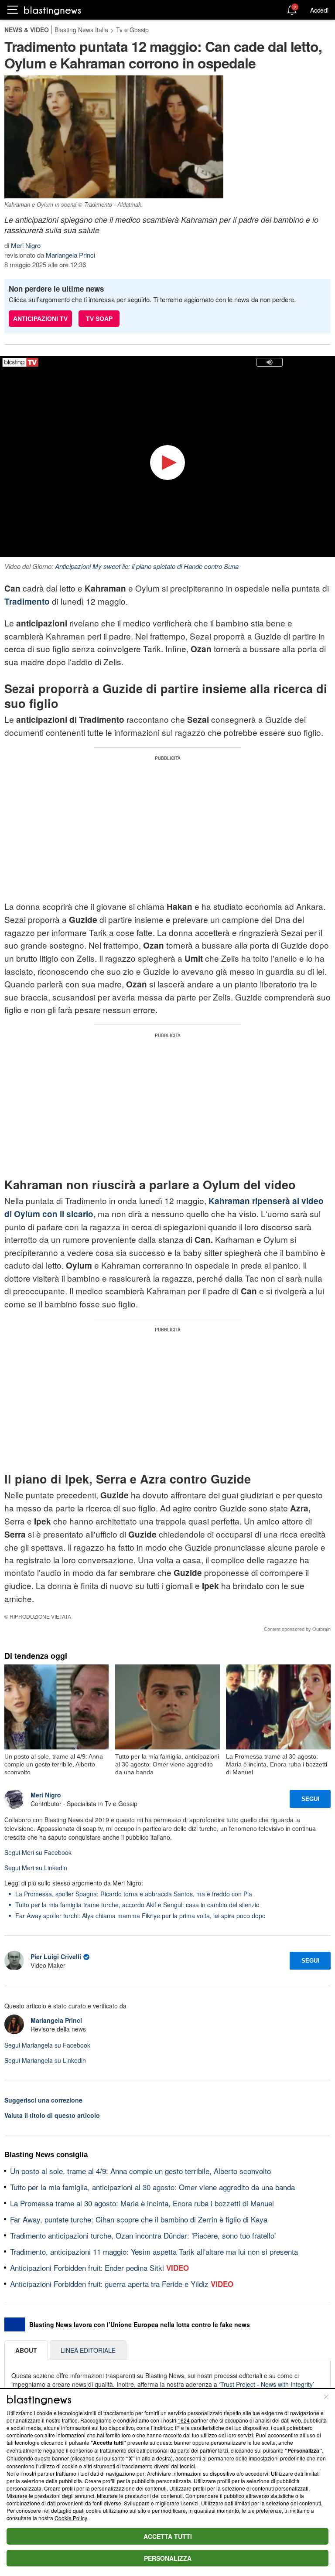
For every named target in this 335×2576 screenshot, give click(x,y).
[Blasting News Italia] (53, 10)
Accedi (319, 10)
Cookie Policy (71, 2518)
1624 (184, 2420)
